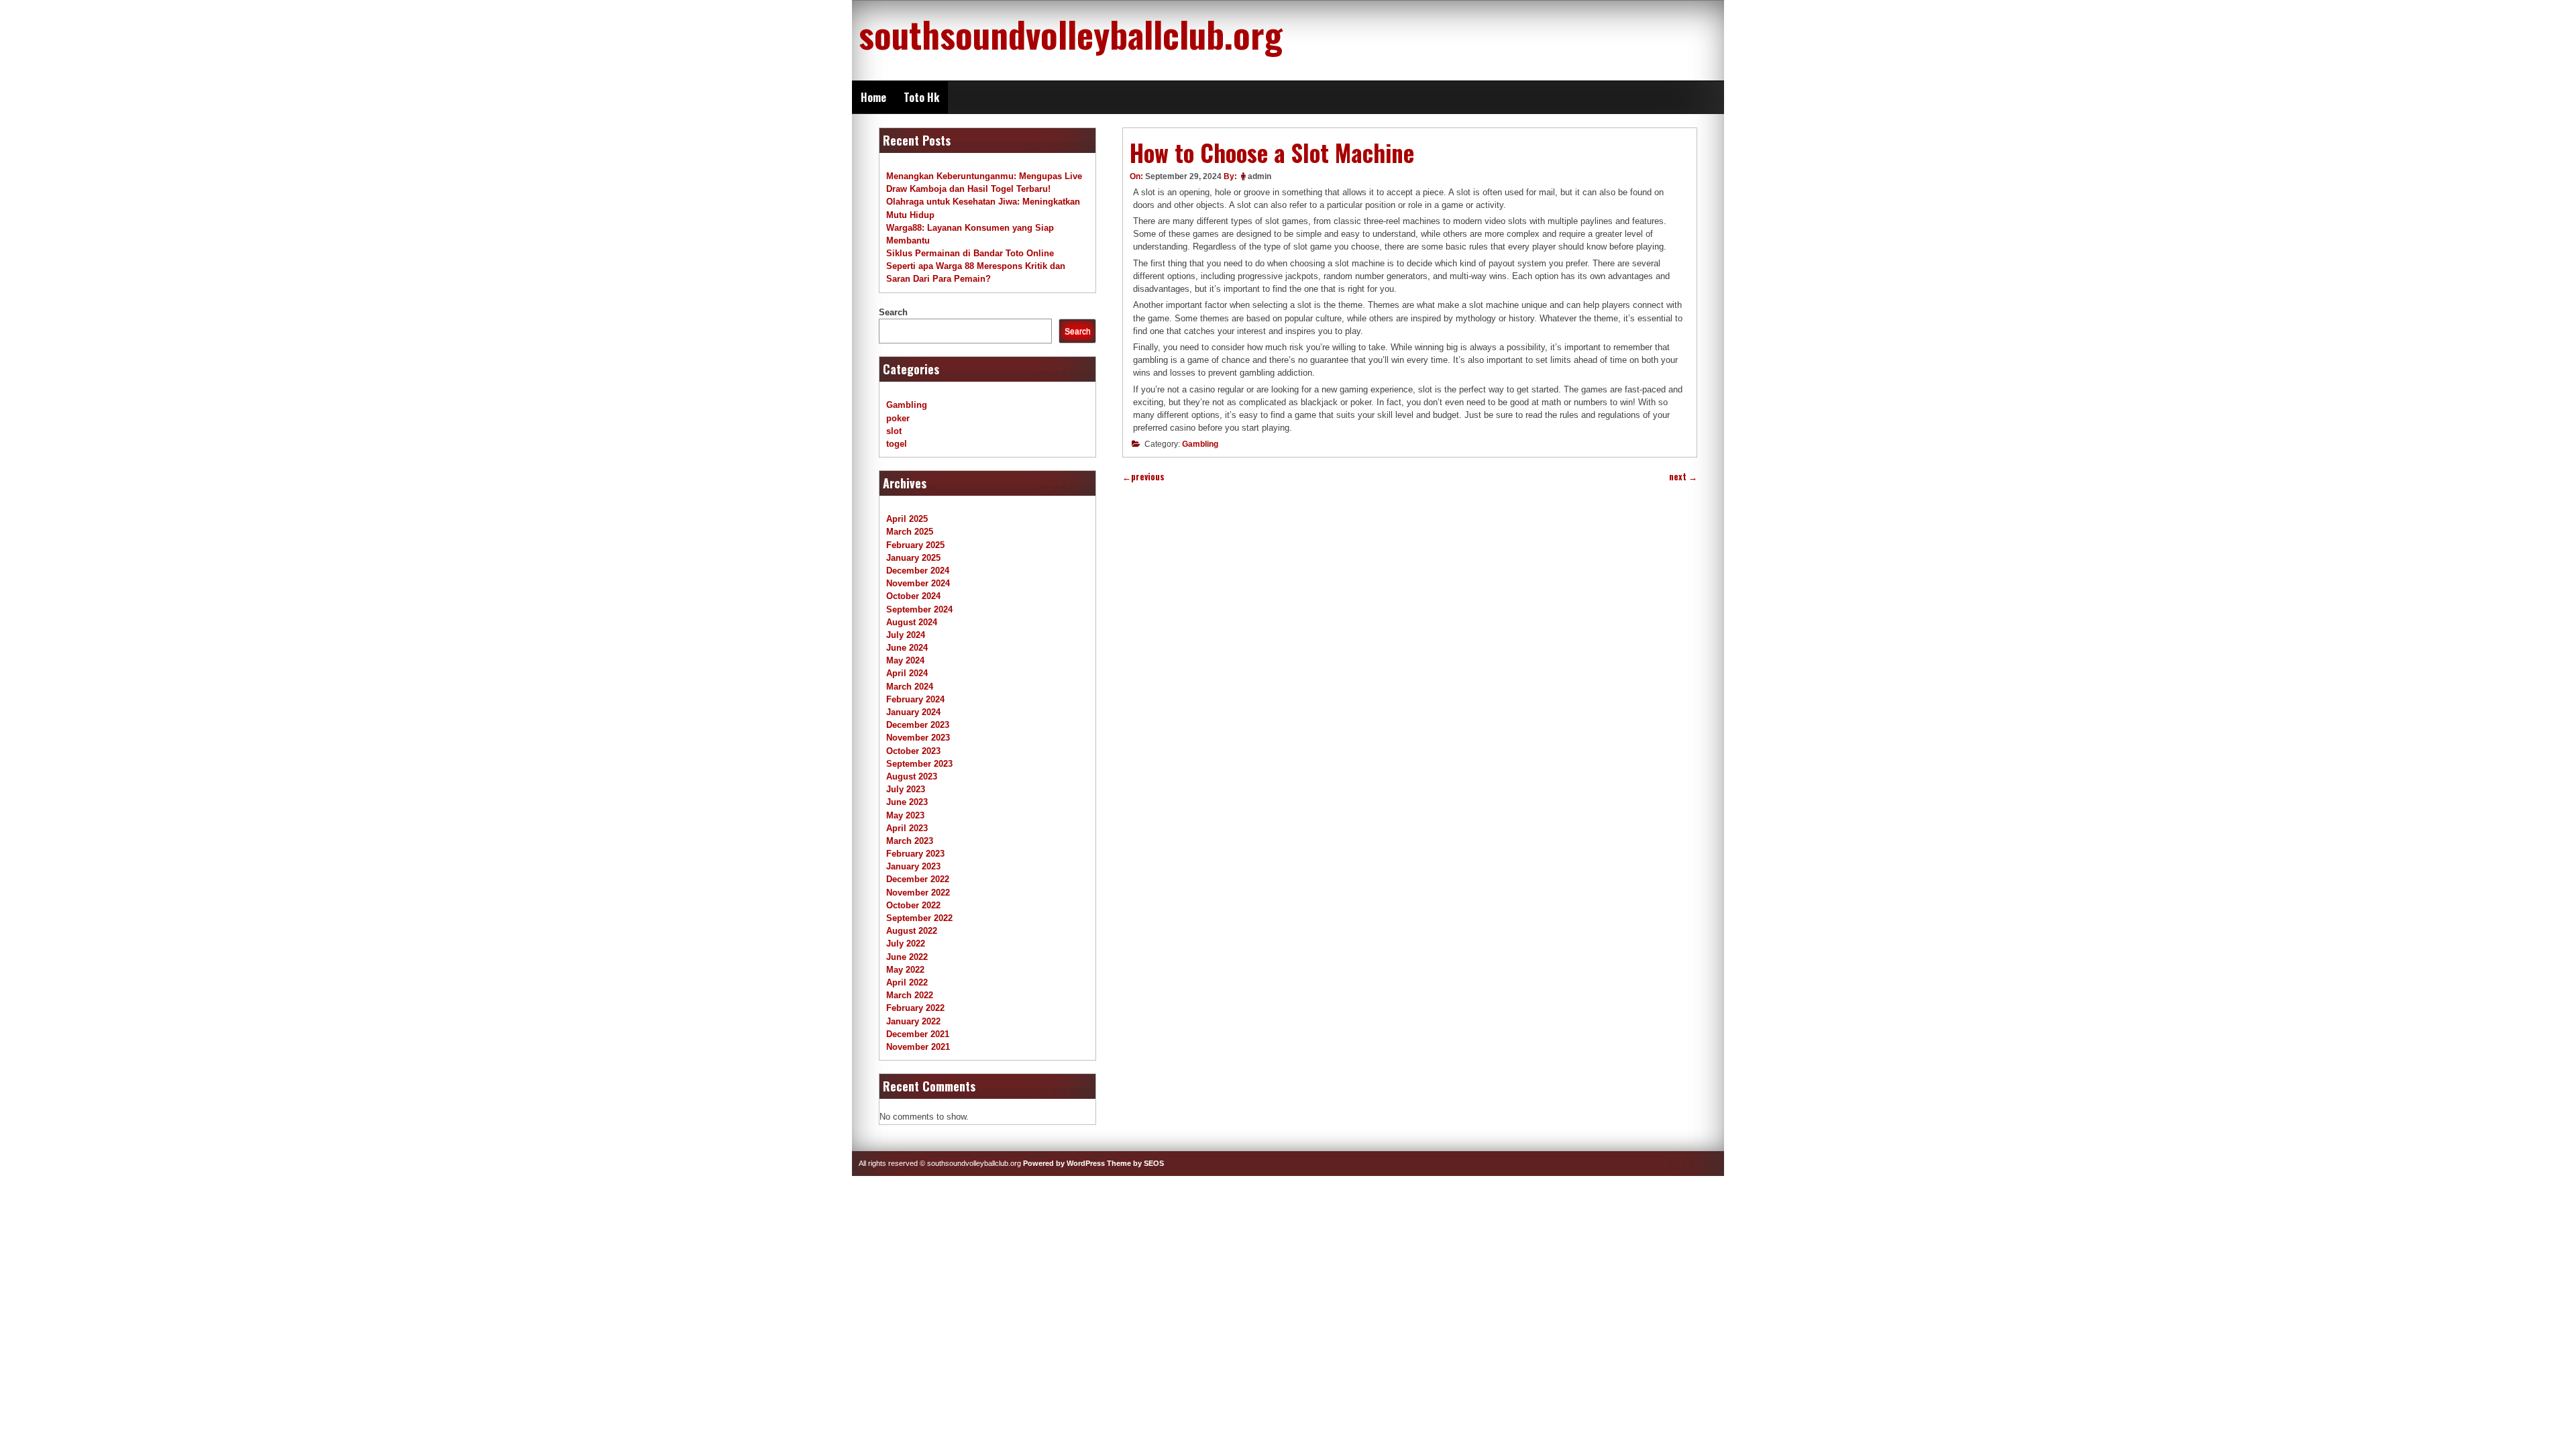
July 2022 (906, 944)
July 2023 (906, 789)
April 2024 (907, 673)
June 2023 (907, 802)
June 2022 (907, 957)
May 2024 (905, 660)
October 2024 (913, 596)
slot (894, 431)
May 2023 (905, 815)
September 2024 (919, 609)
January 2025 (913, 558)
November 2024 (918, 583)
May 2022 (905, 970)
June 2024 (907, 648)
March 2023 (910, 841)
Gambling (1200, 444)
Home (873, 97)
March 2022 (910, 995)
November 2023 (918, 738)
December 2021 (918, 1034)
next (1683, 477)
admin (1259, 176)
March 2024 (910, 687)
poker (898, 418)
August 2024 (912, 622)
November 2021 (918, 1047)
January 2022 (913, 1021)
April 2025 (907, 519)
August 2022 (912, 931)
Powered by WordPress (1064, 1163)
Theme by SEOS (1135, 1163)
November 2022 (918, 893)
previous (1143, 477)
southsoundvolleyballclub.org (1071, 34)
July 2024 (906, 635)
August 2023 (912, 776)
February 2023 (915, 854)
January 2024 (913, 712)
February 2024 (915, 699)
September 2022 (919, 918)
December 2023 (918, 725)
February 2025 (915, 545)
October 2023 (913, 751)
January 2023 (913, 866)
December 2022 (918, 879)
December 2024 (918, 571)
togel (897, 444)
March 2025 (910, 532)
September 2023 (919, 764)
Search (893, 312)
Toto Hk (921, 97)
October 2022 (913, 905)
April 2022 (907, 982)
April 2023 (907, 828)
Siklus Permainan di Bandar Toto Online (970, 253)
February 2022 (915, 1008)
